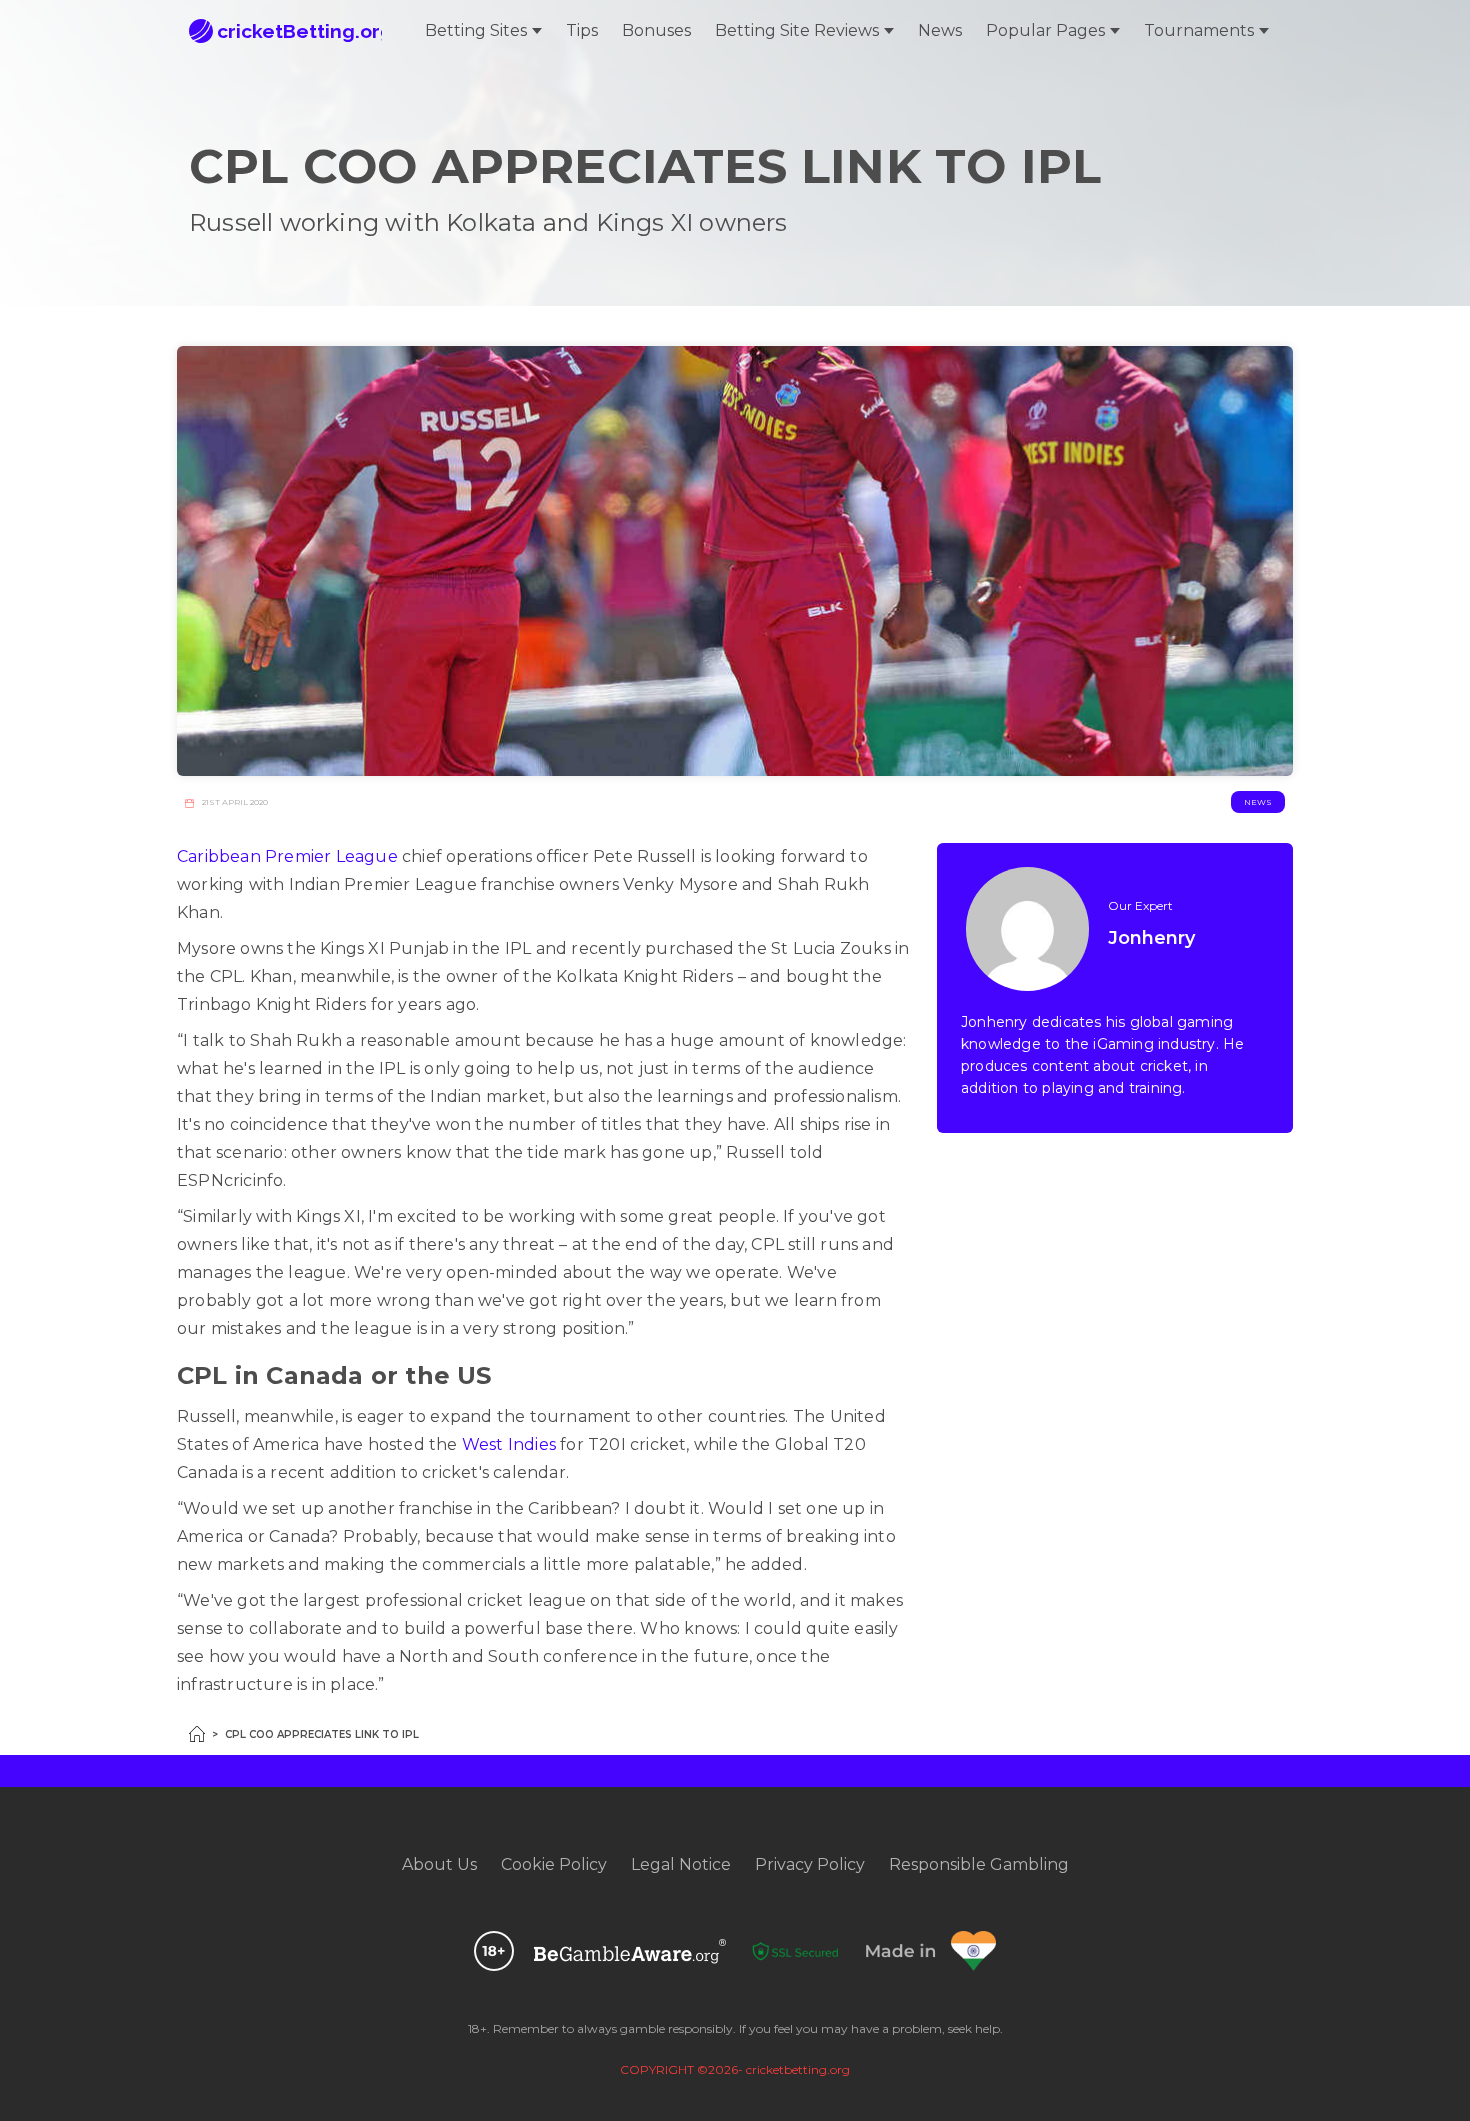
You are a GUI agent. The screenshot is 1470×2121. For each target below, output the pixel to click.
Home (197, 1734)
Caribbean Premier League (287, 856)
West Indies (509, 1444)
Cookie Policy (554, 1864)
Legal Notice (681, 1864)
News (940, 30)
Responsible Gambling (979, 1864)
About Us (439, 1864)
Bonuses (656, 30)
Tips (582, 30)
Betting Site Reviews (797, 30)
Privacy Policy (810, 1864)
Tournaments (1199, 30)
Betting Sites (476, 30)
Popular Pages (1045, 30)
